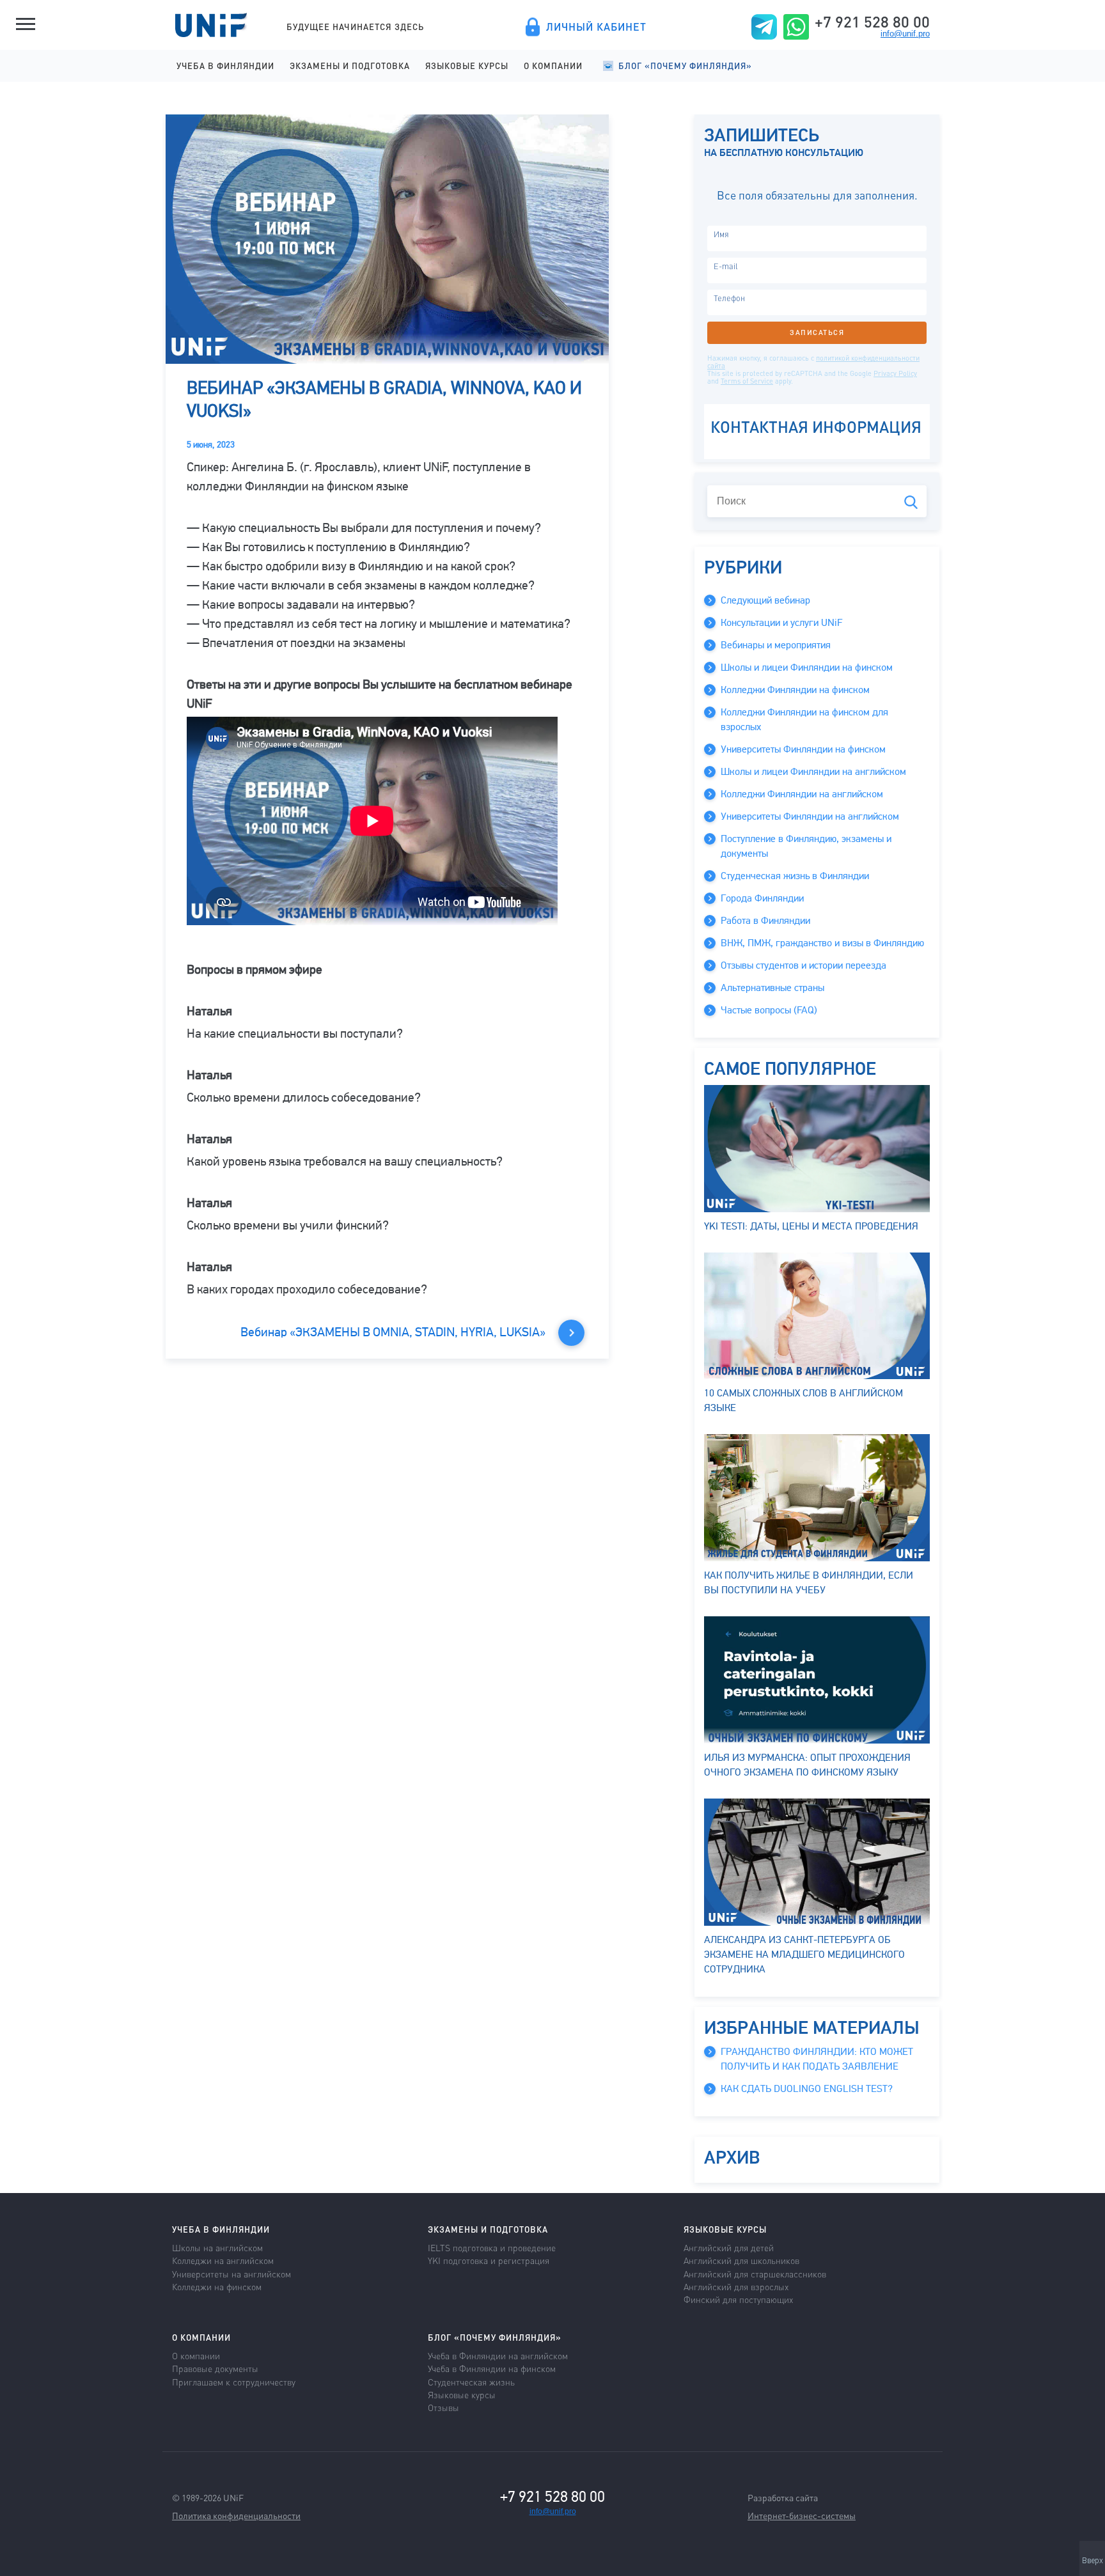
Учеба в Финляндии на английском (498, 2355)
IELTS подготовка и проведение (492, 2247)
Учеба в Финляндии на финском (492, 2368)
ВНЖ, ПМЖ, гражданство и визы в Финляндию (822, 943)
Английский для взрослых (736, 2286)
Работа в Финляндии (765, 921)
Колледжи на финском (217, 2286)
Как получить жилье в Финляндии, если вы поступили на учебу (809, 1583)
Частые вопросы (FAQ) (769, 1010)
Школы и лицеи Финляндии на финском (807, 667)
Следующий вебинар (765, 600)
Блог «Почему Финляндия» (685, 66)
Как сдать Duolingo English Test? (807, 2089)
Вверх (1093, 2561)
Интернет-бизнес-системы (802, 2515)
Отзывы (443, 2407)
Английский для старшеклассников (755, 2274)
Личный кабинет (596, 27)
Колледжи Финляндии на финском (795, 690)
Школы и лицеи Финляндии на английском (813, 772)
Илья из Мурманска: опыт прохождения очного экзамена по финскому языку (807, 1765)
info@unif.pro (905, 34)
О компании (553, 66)
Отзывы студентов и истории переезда (803, 965)
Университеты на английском (231, 2274)
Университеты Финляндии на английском (810, 816)
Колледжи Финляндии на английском (802, 794)
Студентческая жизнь (471, 2382)
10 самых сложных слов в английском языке (803, 1401)
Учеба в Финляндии (225, 66)
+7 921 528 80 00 (872, 22)
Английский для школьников (741, 2260)
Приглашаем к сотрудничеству (234, 2382)
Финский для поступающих (738, 2299)
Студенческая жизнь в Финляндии (795, 876)
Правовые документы (215, 2368)
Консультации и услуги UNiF (781, 623)
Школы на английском (217, 2247)
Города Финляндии (762, 898)
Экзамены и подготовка (350, 66)
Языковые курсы (467, 66)
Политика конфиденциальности (236, 2515)
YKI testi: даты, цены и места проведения (811, 1226)
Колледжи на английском (223, 2260)
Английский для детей (729, 2247)
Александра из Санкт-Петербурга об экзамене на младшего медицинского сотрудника (804, 1955)
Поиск (911, 502)
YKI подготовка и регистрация (489, 2260)
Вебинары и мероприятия (776, 645)
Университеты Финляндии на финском (803, 749)
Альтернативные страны (772, 988)
